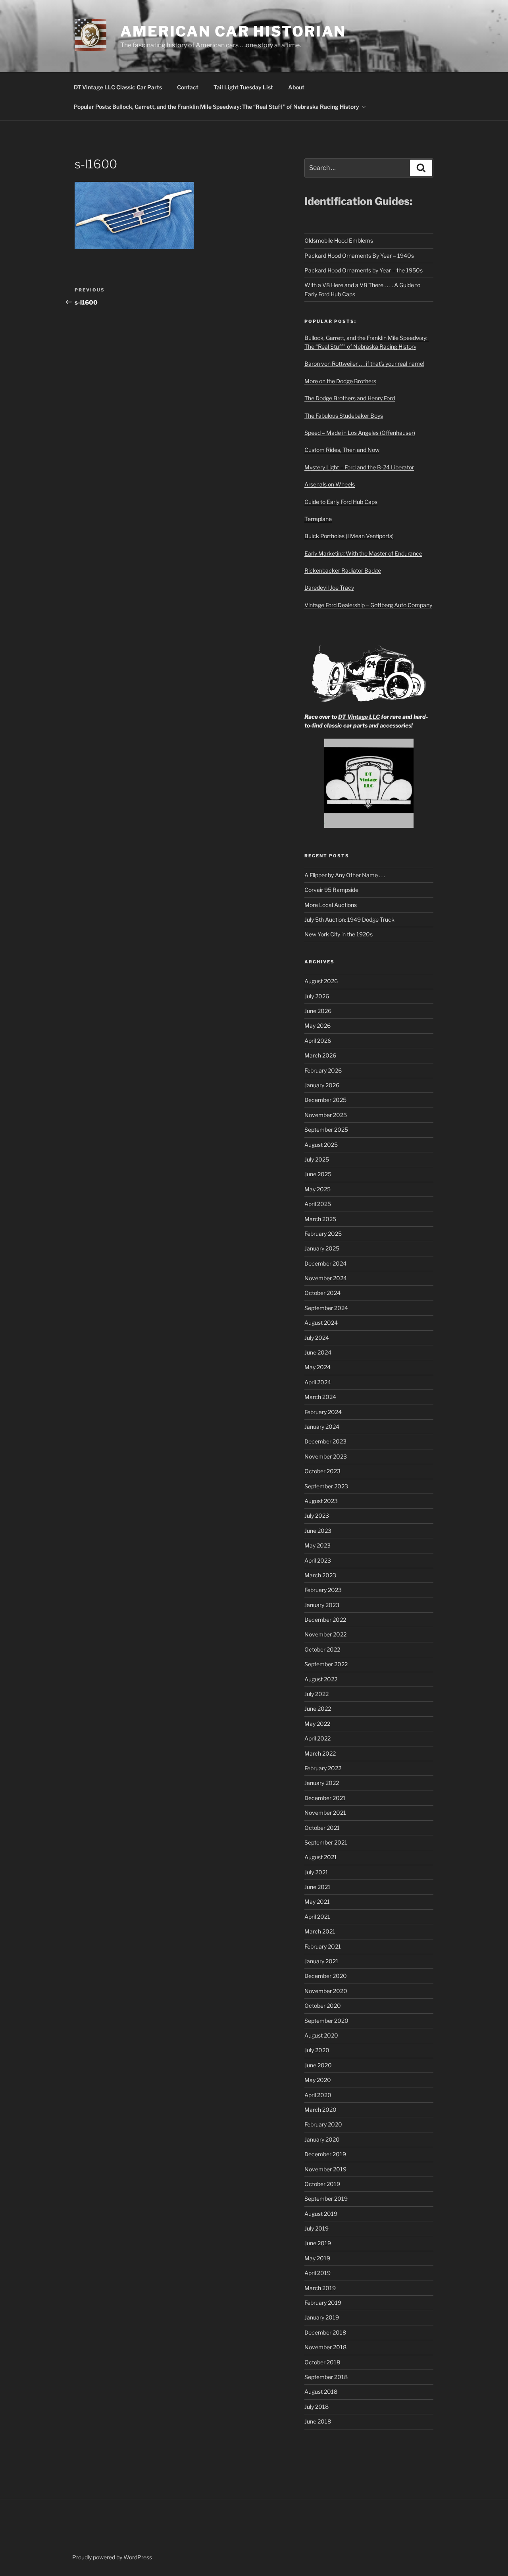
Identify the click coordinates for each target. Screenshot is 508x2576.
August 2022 (321, 1679)
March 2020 (320, 2110)
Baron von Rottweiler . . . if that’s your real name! (364, 364)
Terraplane (318, 519)
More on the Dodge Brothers (340, 381)
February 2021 (323, 1946)
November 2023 (326, 1456)
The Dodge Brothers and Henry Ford (350, 398)
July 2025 (317, 1159)
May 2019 (317, 2258)
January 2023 (322, 1605)
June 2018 (318, 2421)
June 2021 (317, 1887)
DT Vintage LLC (359, 717)
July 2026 (317, 996)
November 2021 (325, 1813)
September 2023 (326, 1486)
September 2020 (326, 2021)
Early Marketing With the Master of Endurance (363, 553)
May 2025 (317, 1189)
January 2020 (322, 2139)
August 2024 (321, 1323)
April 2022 (317, 1738)
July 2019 (317, 2228)
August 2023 (321, 1501)
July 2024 (317, 1338)
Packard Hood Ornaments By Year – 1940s (359, 256)
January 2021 (321, 1961)
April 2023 (318, 1560)
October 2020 (323, 2006)
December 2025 (325, 1100)
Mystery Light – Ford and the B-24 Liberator (359, 467)
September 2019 (326, 2199)
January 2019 (322, 2317)
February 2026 (323, 1070)
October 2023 (322, 1471)
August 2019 (321, 2214)
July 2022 (317, 1694)
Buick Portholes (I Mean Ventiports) (349, 536)
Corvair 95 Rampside (331, 890)
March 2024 (320, 1397)
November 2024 (326, 1278)
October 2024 (322, 1293)
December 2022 (325, 1620)
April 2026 (318, 1041)
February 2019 (323, 2303)
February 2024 (323, 1412)
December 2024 (325, 1263)
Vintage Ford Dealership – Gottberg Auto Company (368, 605)
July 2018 (317, 2407)
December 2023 (325, 1441)
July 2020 (317, 2050)
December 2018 (325, 2332)
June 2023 (318, 1531)
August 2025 (321, 1145)
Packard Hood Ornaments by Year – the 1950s (364, 270)
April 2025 (318, 1204)
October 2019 (322, 2184)
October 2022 (322, 1649)
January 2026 (322, 1085)
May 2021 (317, 1902)
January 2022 (322, 1783)
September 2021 (326, 1842)
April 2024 (318, 1382)
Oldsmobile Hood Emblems (339, 240)
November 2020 (326, 1991)
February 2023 (323, 1590)
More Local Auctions (331, 905)
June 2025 (318, 1174)
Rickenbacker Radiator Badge (343, 570)
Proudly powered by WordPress (112, 2557)
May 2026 (317, 1026)
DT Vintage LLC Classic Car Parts (118, 87)
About (296, 87)
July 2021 (316, 1872)
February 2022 (323, 1768)
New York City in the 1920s (339, 934)
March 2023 (320, 1575)
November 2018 (325, 2347)
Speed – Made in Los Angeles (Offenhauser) (360, 433)
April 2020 (318, 2095)
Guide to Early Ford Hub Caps (341, 502)
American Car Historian (233, 31)
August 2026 (321, 981)
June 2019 (318, 2243)
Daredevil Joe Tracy (329, 588)
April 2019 (317, 2273)
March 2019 (320, 2288)
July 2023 (317, 1516)
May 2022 (317, 1724)
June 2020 (318, 2065)
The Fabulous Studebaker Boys (344, 416)
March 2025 (320, 1219)
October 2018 (322, 2362)
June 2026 (318, 1011)
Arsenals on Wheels (330, 484)
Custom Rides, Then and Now (342, 450)
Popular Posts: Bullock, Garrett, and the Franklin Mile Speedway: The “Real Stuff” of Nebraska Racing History (216, 107)
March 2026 (320, 1055)
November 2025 (326, 1115)
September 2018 (326, 2377)
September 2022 (326, 1664)
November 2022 (325, 1634)
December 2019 (325, 2154)
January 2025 (322, 1248)
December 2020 (326, 1976)
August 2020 (321, 2035)
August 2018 (321, 2392)
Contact (188, 87)
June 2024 (318, 1352)
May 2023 (317, 1545)
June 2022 (318, 1709)
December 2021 (325, 1798)
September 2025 (326, 1130)
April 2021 (317, 1917)
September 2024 (326, 1308)
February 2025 (323, 1234)
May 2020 (318, 2080)
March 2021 (320, 1931)
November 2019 (325, 2169)
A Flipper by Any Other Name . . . (345, 875)
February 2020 (323, 2124)
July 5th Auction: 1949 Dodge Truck (349, 919)
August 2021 (321, 1857)
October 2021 (322, 1828)
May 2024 (317, 1367)
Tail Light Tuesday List (243, 87)
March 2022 (320, 1753)
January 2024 (322, 1427)
